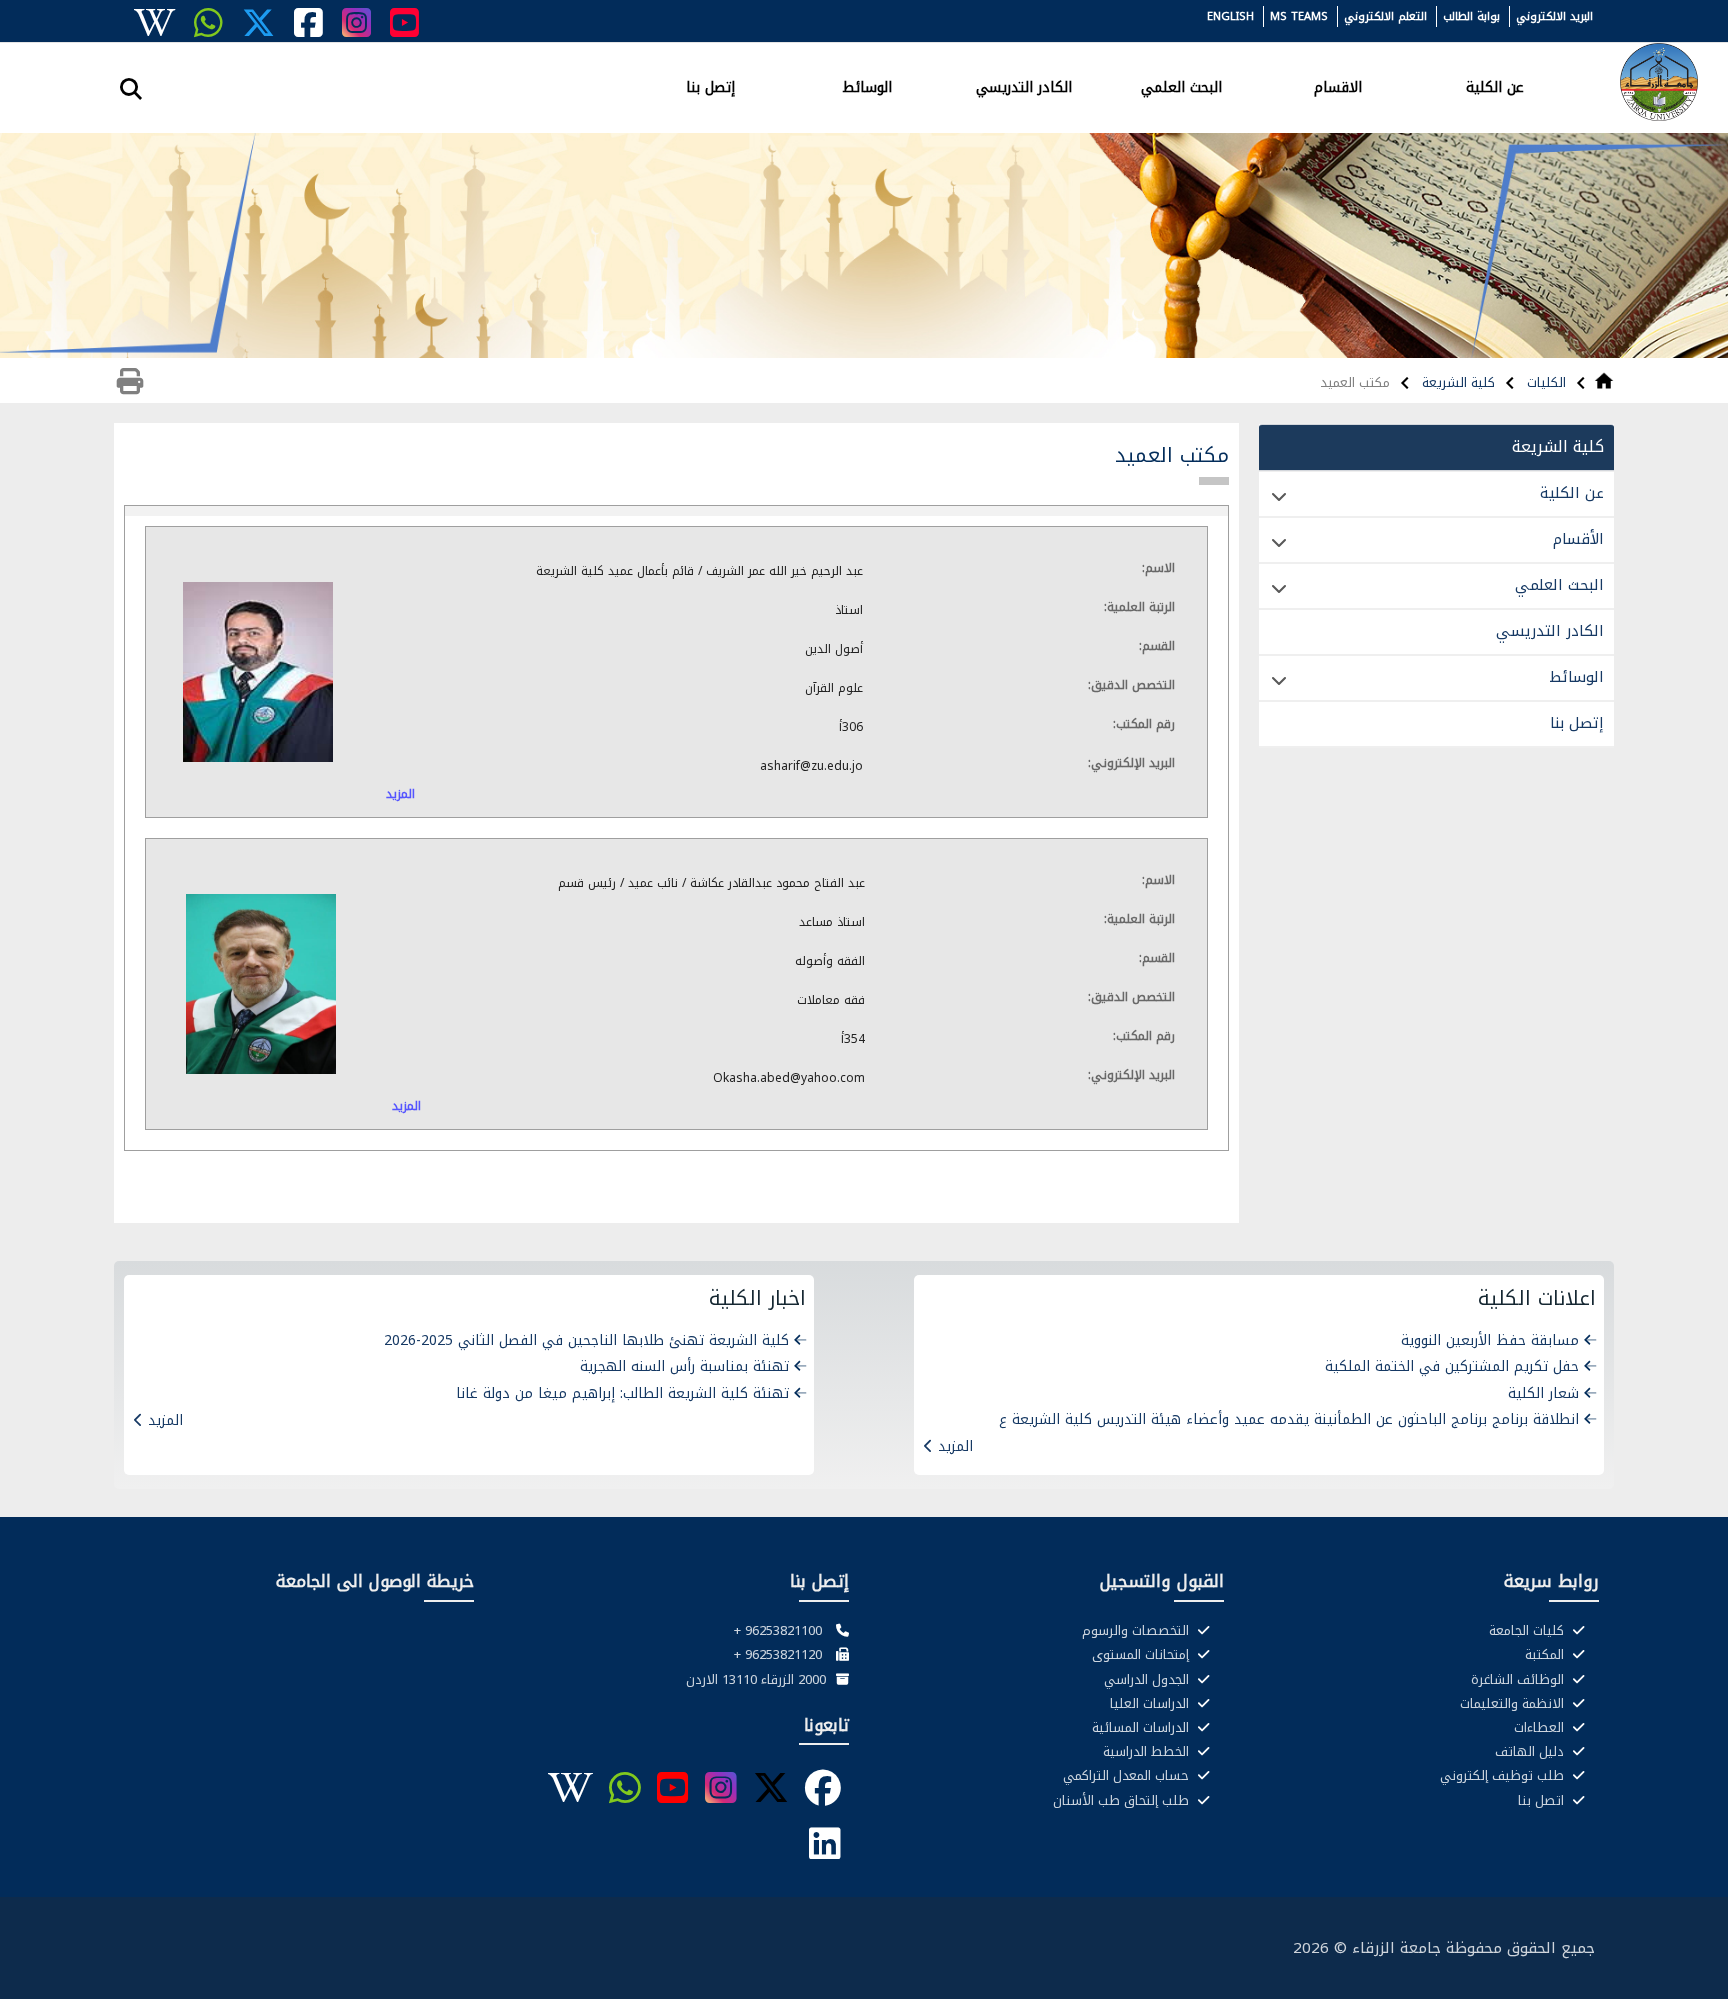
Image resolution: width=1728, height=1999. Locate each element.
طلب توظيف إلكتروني (1504, 1776)
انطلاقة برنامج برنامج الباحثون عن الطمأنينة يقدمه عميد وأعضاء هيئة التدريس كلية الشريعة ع (1289, 1419)
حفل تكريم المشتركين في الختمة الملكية (1452, 1366)
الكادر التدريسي (1024, 86)
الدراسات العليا (1151, 1704)
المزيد (400, 794)
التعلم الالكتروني (1385, 16)
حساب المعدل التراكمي (1128, 1776)
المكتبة (1546, 1655)
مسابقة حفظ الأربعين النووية (1490, 1340)
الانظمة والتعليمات (1514, 1704)
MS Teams (1299, 16)
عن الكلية (1495, 86)
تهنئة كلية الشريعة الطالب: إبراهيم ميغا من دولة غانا (622, 1393)
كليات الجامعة (1528, 1631)
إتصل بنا (710, 86)
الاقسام (1338, 86)
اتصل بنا (1543, 1801)
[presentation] (676, 833)
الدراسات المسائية (1142, 1728)
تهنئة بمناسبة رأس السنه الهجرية (684, 1366)
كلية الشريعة (1456, 382)
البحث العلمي (1181, 86)
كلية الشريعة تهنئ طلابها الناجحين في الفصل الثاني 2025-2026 (586, 1340)
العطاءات (1541, 1728)
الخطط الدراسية (1148, 1752)
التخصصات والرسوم (1137, 1631)
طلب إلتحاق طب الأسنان (1123, 1801)
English (1230, 16)
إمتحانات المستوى (1142, 1655)
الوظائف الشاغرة (1519, 1680)
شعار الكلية (1543, 1393)
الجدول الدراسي (1148, 1680)
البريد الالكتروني (1554, 16)
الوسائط (867, 86)
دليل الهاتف (1531, 1752)
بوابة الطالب (1471, 16)
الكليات (1544, 382)
